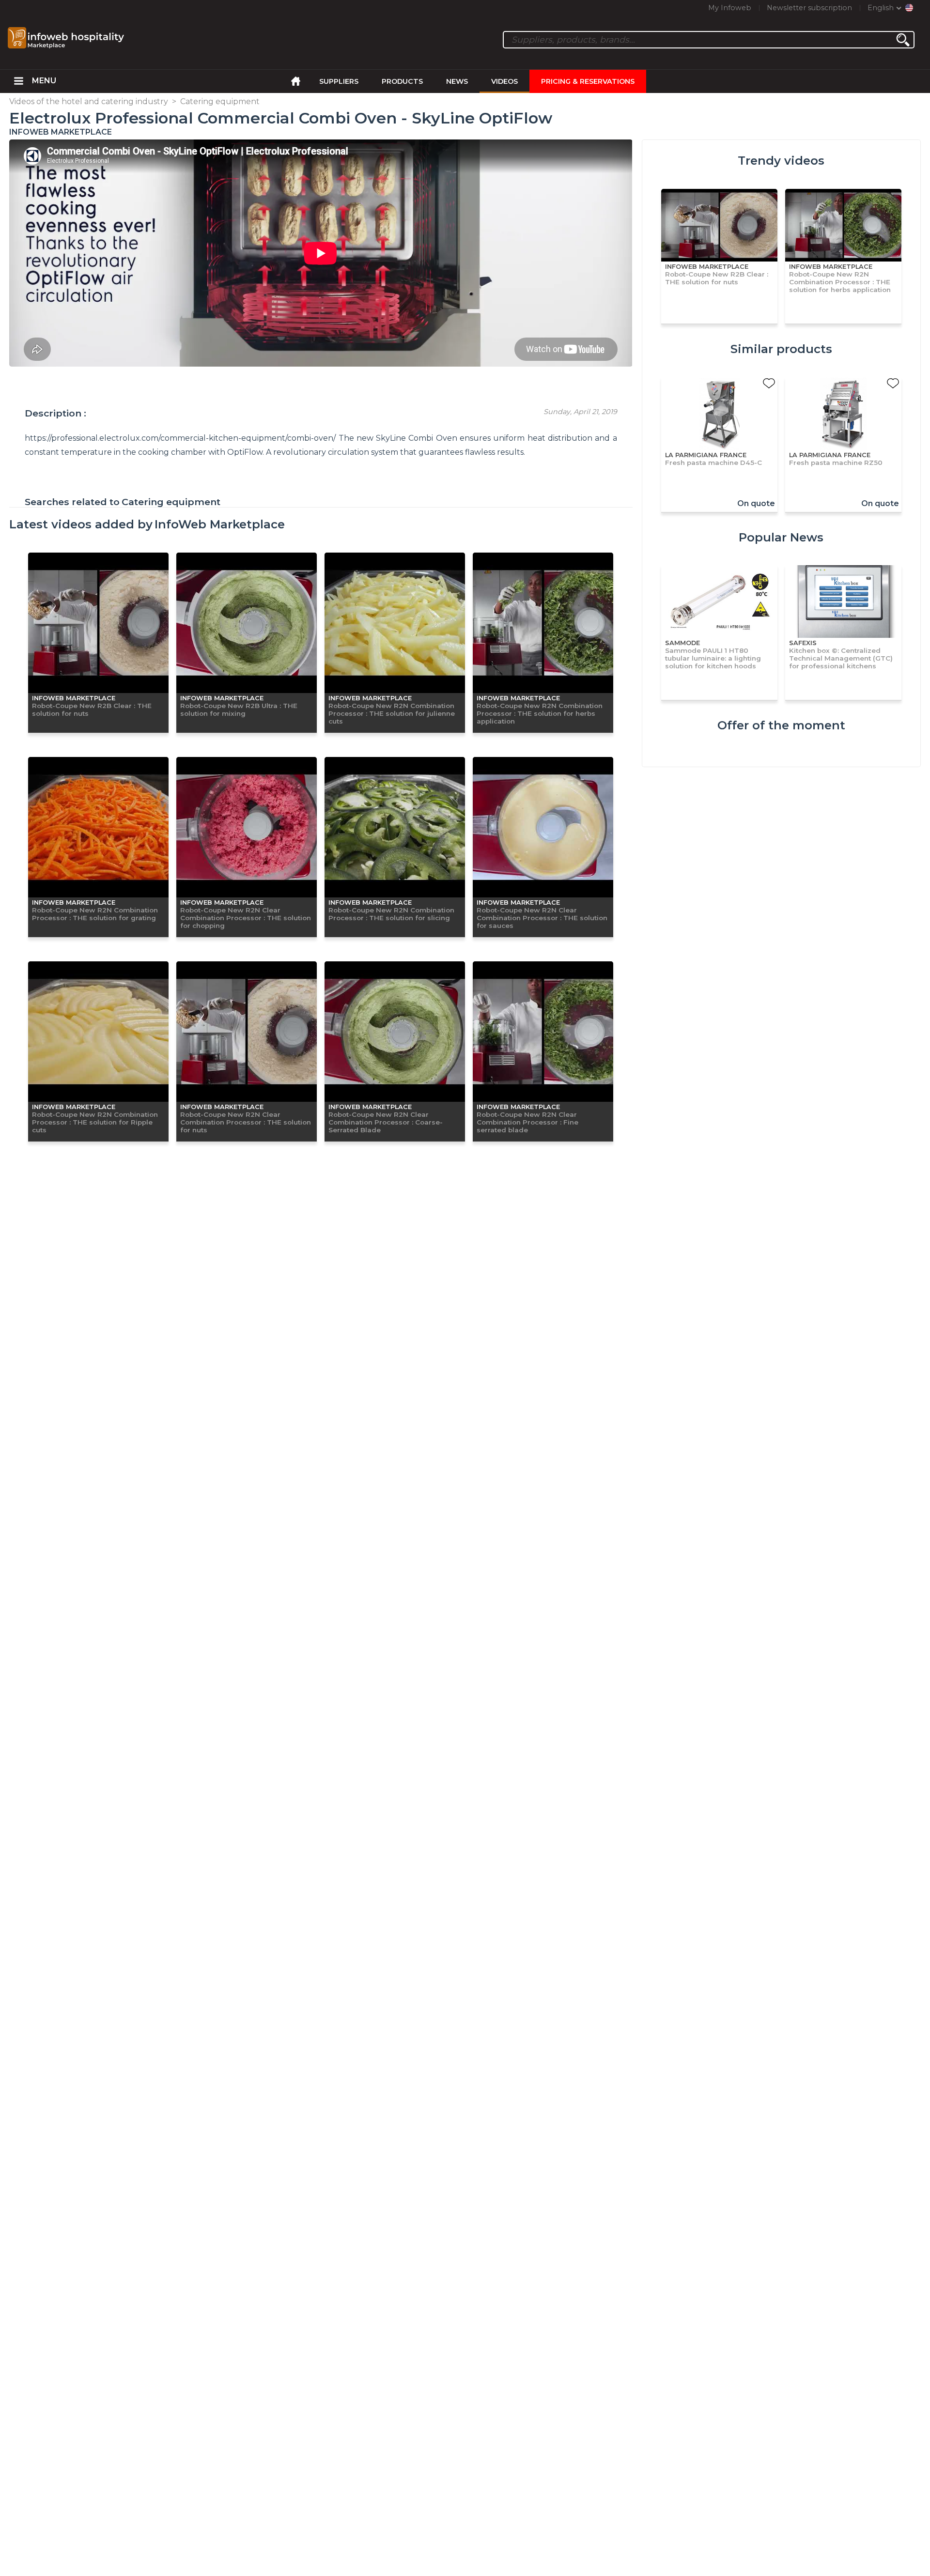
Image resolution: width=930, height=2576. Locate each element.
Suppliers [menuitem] (339, 81)
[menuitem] (18, 81)
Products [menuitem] (402, 81)
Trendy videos (781, 161)
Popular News (781, 537)
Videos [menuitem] (504, 81)
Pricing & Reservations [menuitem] (588, 81)
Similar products (781, 349)
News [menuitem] (457, 81)
